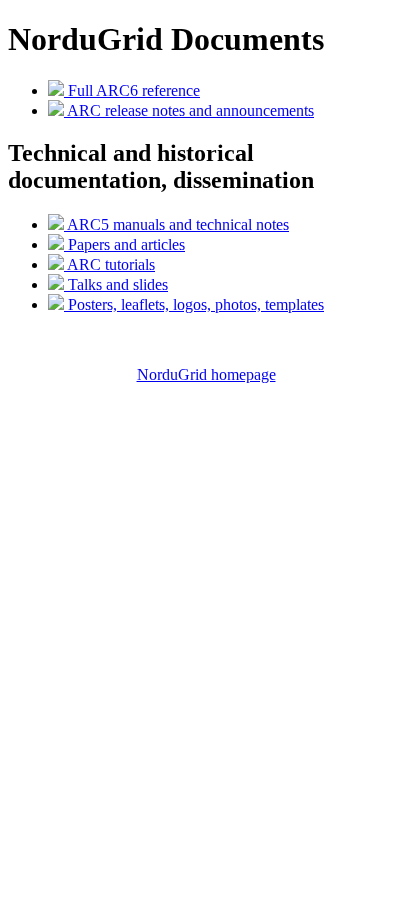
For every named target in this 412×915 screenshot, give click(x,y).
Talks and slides (116, 284)
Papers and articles (124, 244)
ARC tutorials (109, 264)
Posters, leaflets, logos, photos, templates (194, 304)
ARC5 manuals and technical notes (176, 224)
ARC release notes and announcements (189, 110)
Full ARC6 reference (132, 90)
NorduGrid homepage (206, 374)
